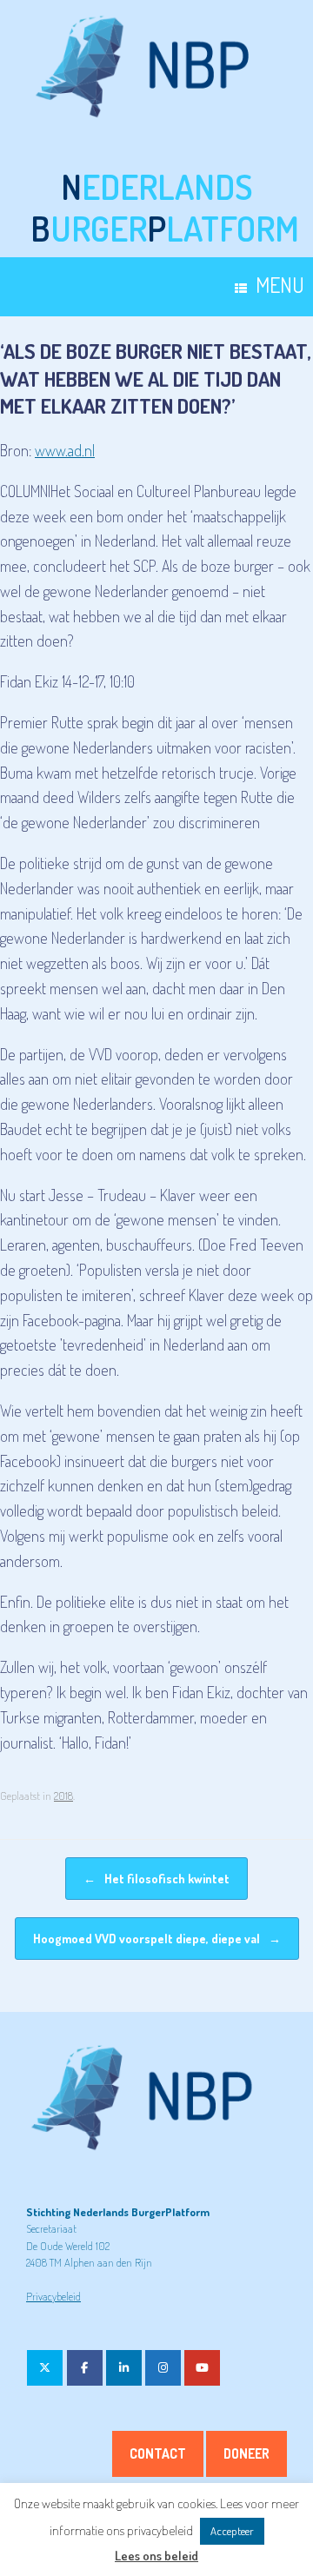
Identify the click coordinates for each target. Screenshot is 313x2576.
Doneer (246, 2453)
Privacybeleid (53, 2296)
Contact (158, 2453)
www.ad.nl (65, 450)
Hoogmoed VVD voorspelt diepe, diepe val (157, 1939)
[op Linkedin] (124, 2368)
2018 (63, 1796)
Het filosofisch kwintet (156, 1879)
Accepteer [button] (232, 2531)
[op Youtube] (202, 2368)
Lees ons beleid (156, 2556)
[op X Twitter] (45, 2368)
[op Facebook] (85, 2368)
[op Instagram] (163, 2368)
